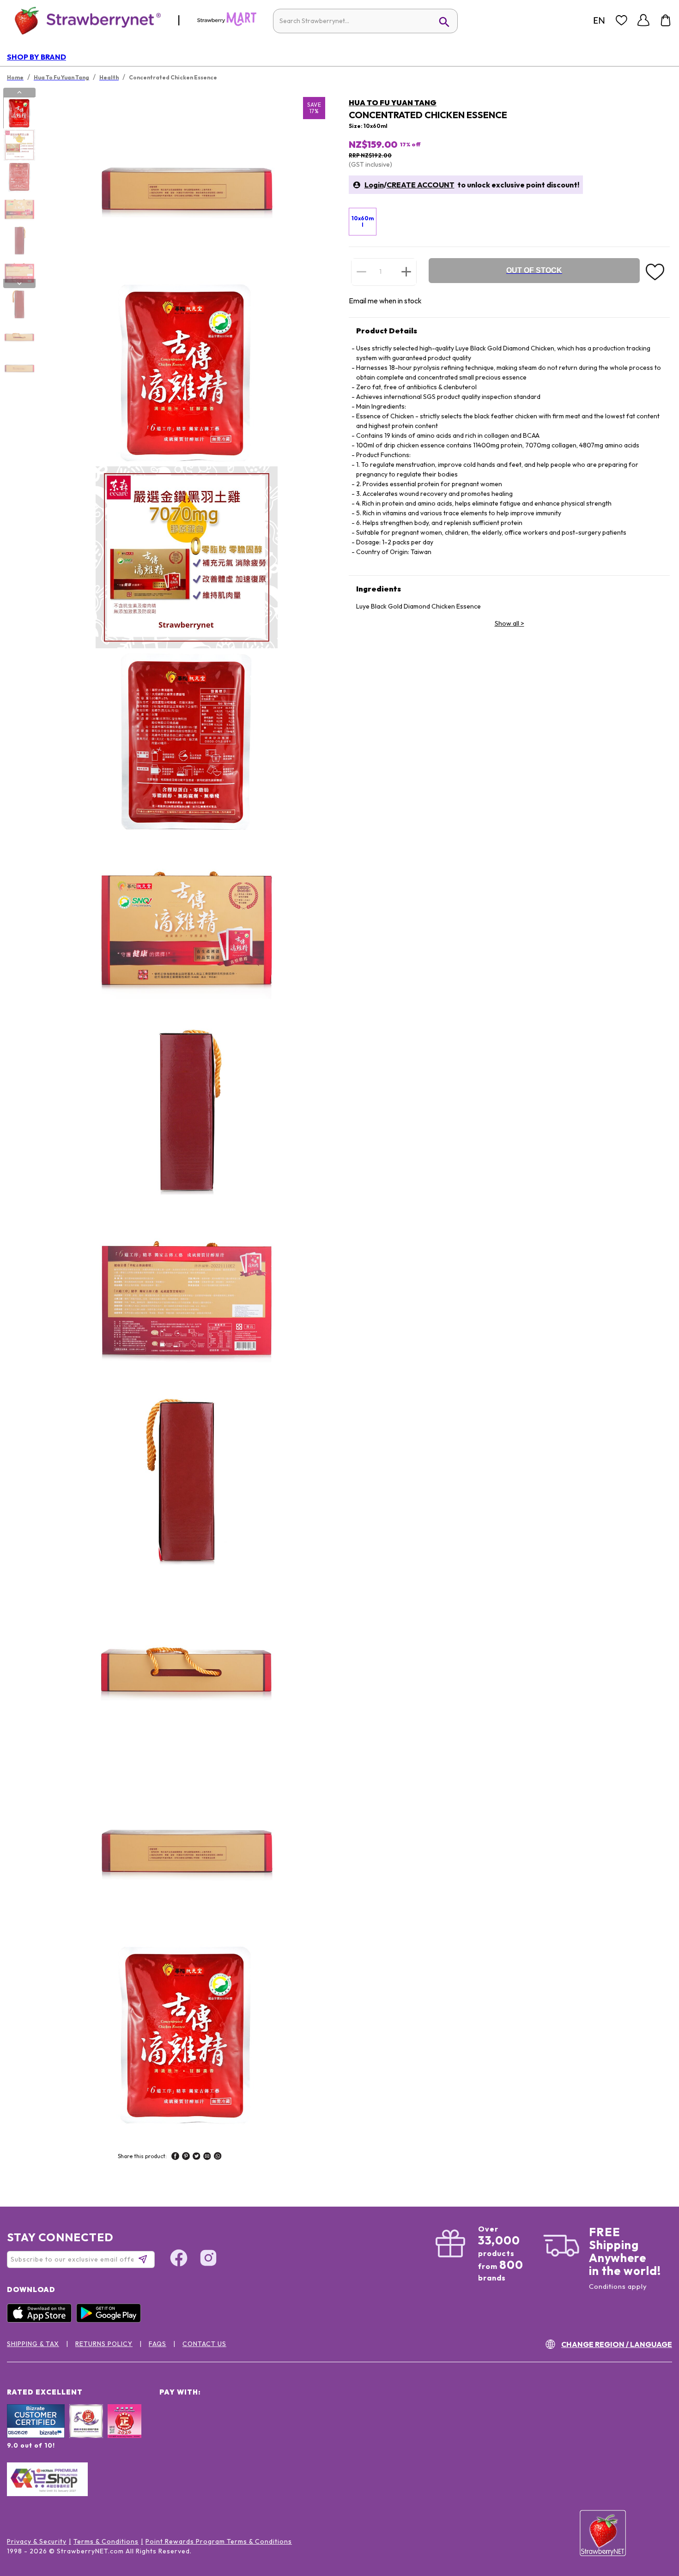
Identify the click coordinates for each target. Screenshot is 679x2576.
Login (374, 185)
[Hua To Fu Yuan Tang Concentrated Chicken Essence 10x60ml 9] (19, 368)
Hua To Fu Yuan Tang (393, 103)
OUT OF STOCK (534, 270)
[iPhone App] (42, 2320)
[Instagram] (208, 2259)
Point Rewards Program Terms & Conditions (219, 2541)
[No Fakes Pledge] (124, 2431)
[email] (207, 2157)
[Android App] (111, 2320)
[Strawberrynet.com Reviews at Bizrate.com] (36, 2436)
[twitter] (197, 2157)
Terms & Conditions (106, 2541)
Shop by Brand (36, 57)
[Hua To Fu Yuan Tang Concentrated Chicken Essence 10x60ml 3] (19, 177)
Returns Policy (104, 2344)
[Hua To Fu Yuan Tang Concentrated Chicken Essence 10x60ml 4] (19, 209)
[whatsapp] (218, 2157)
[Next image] (19, 284)
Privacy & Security (37, 2541)
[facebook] (175, 2157)
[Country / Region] (599, 20)
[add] (406, 271)
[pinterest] (186, 2157)
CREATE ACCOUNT (421, 185)
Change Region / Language (617, 2344)
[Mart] (227, 24)
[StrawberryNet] (84, 20)
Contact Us (204, 2344)
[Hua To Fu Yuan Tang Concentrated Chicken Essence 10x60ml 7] (19, 304)
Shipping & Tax (33, 2344)
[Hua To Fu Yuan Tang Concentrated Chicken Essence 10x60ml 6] (19, 272)
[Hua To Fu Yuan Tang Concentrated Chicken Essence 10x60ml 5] (19, 241)
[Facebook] (179, 2259)
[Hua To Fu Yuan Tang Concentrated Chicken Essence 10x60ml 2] (19, 145)
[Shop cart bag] (666, 20)
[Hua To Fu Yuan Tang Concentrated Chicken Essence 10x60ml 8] (19, 336)
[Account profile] (643, 20)
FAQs (158, 2344)
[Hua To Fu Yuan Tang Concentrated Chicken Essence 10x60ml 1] (19, 113)
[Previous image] (19, 92)
